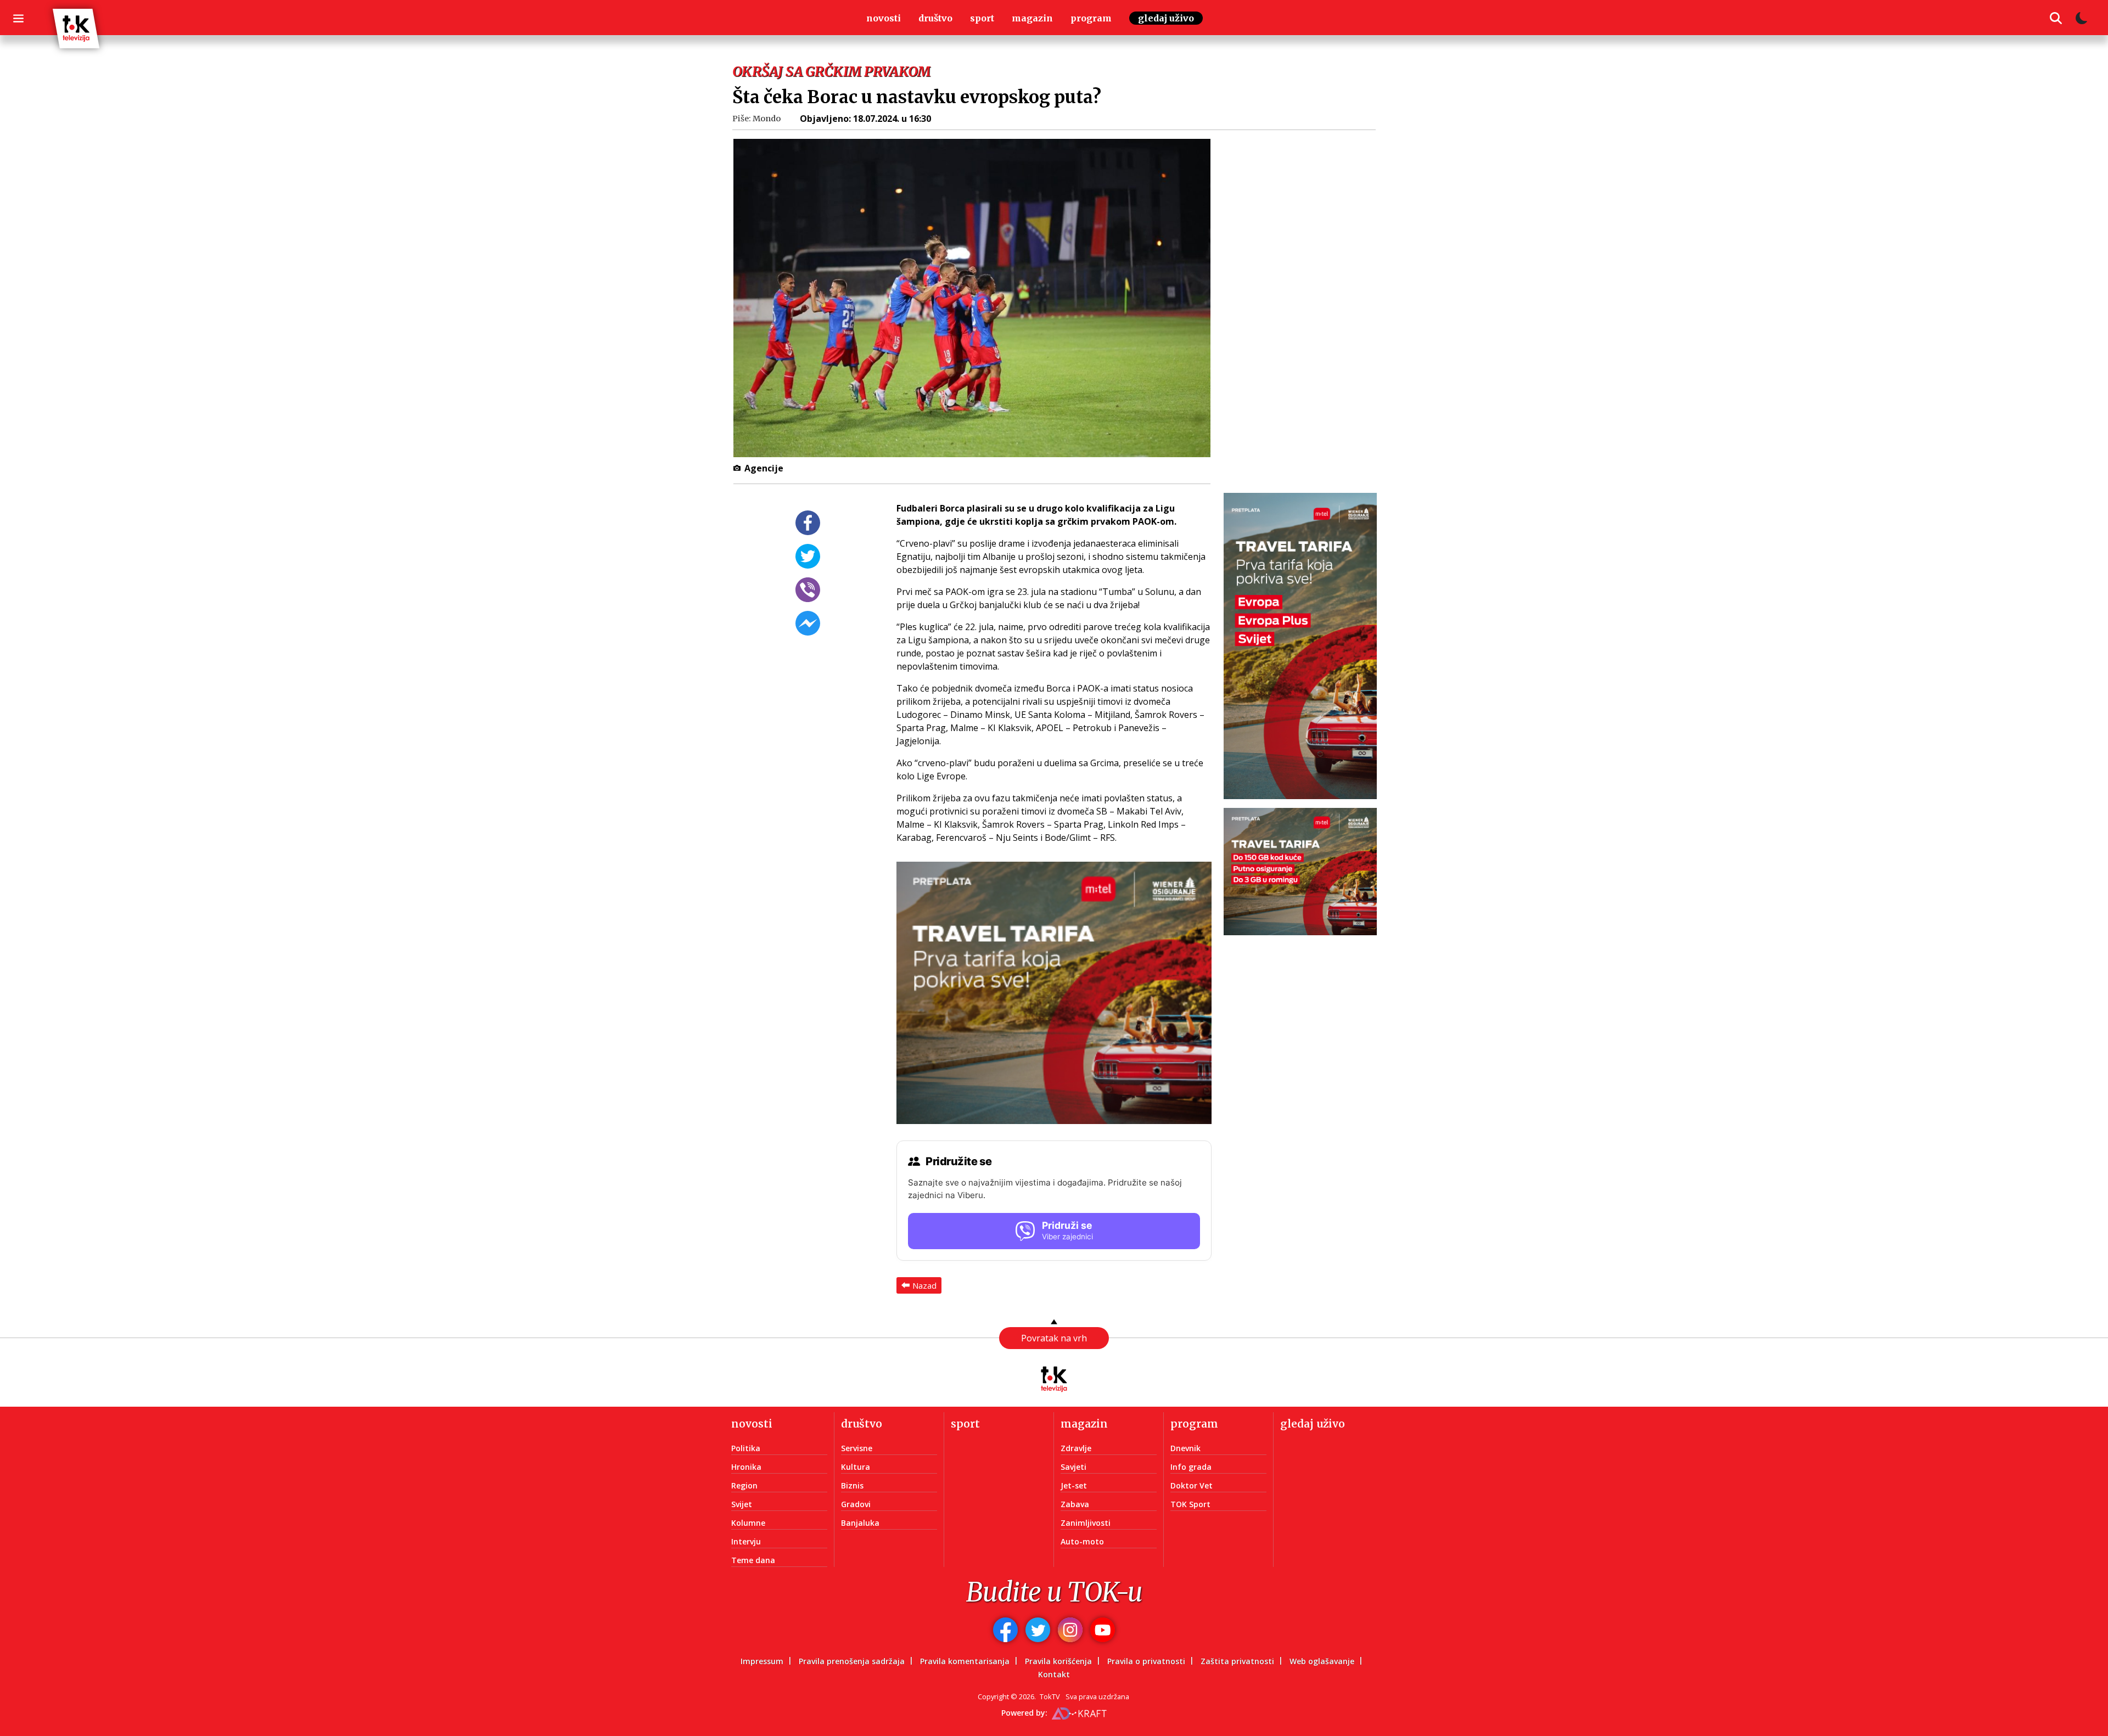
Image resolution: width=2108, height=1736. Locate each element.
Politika (746, 1448)
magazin (1032, 18)
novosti (884, 18)
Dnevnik (1185, 1448)
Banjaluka (860, 1523)
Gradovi (856, 1504)
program (1091, 18)
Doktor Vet (1192, 1485)
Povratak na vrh (1054, 1338)
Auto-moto (1082, 1541)
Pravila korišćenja (1058, 1661)
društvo (935, 18)
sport (982, 18)
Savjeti (1073, 1467)
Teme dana (753, 1560)
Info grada (1191, 1467)
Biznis (852, 1485)
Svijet (742, 1504)
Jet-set (1074, 1485)
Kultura (856, 1467)
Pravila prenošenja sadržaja (852, 1661)
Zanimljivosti (1086, 1523)
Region (744, 1485)
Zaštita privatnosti (1237, 1661)
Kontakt (1054, 1674)
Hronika (746, 1467)
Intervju (746, 1541)
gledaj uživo (1166, 18)
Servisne (857, 1448)
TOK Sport (1190, 1504)
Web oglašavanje (1322, 1661)
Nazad (924, 1285)
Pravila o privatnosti (1146, 1661)
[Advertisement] (1307, 305)
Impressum (762, 1661)
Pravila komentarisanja (965, 1661)
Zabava (1075, 1504)
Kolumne (748, 1523)
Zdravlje (1076, 1448)
